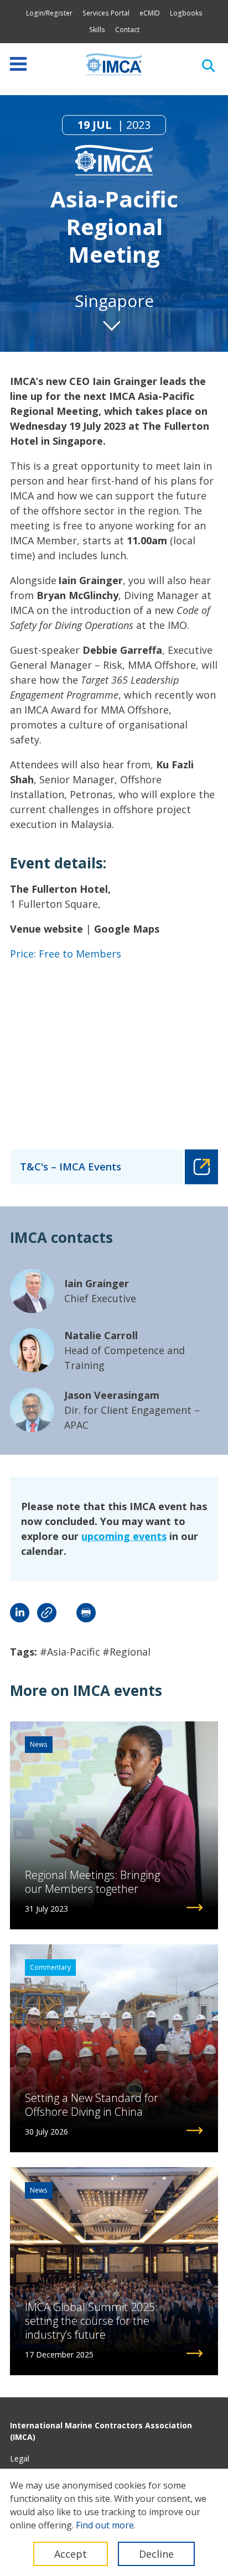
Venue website (46, 929)
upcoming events (124, 1536)
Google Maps (127, 929)
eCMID (150, 13)
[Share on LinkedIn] (20, 1613)
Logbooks (186, 13)
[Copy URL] (47, 1613)
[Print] (86, 1613)
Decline (156, 2554)
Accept (71, 2554)
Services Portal (106, 13)
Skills (97, 30)
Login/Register (49, 13)
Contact (127, 30)
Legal (20, 2458)
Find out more (105, 2525)
